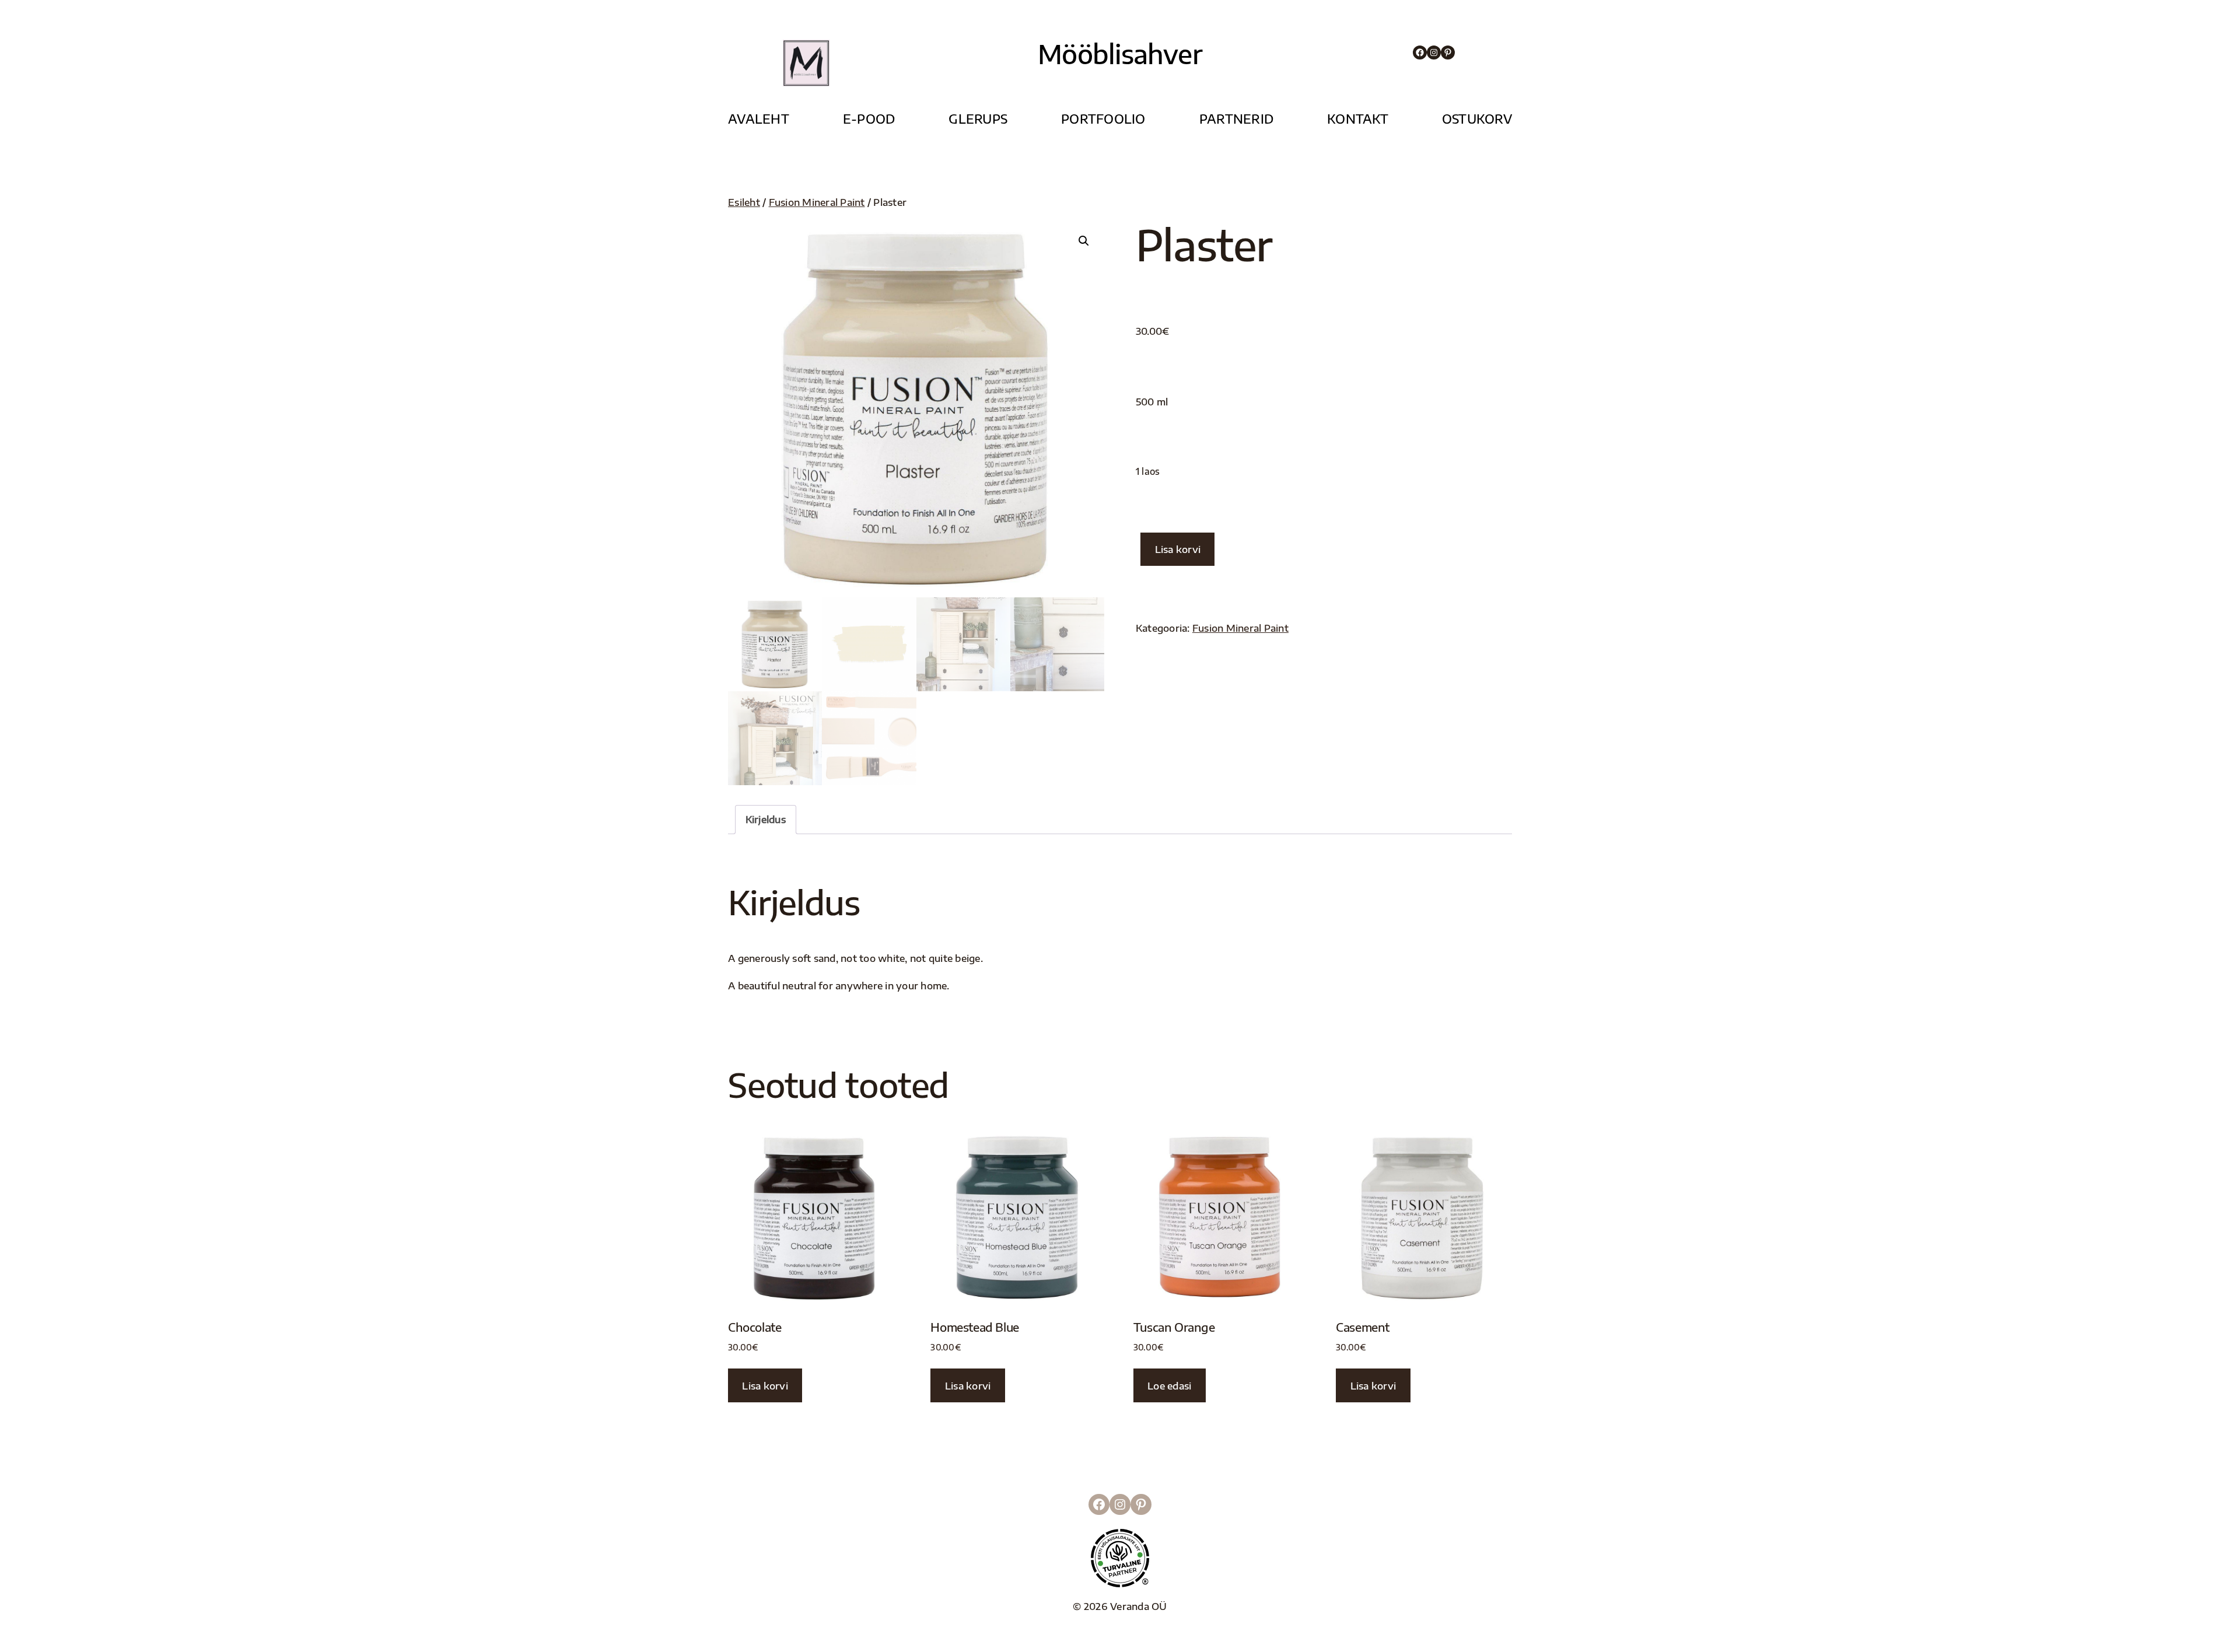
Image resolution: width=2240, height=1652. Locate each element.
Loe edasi (1169, 1386)
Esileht (744, 202)
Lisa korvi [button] (765, 1386)
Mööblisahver (1120, 54)
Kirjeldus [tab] (766, 819)
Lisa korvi (1178, 549)
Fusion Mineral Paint (817, 202)
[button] (1084, 241)
